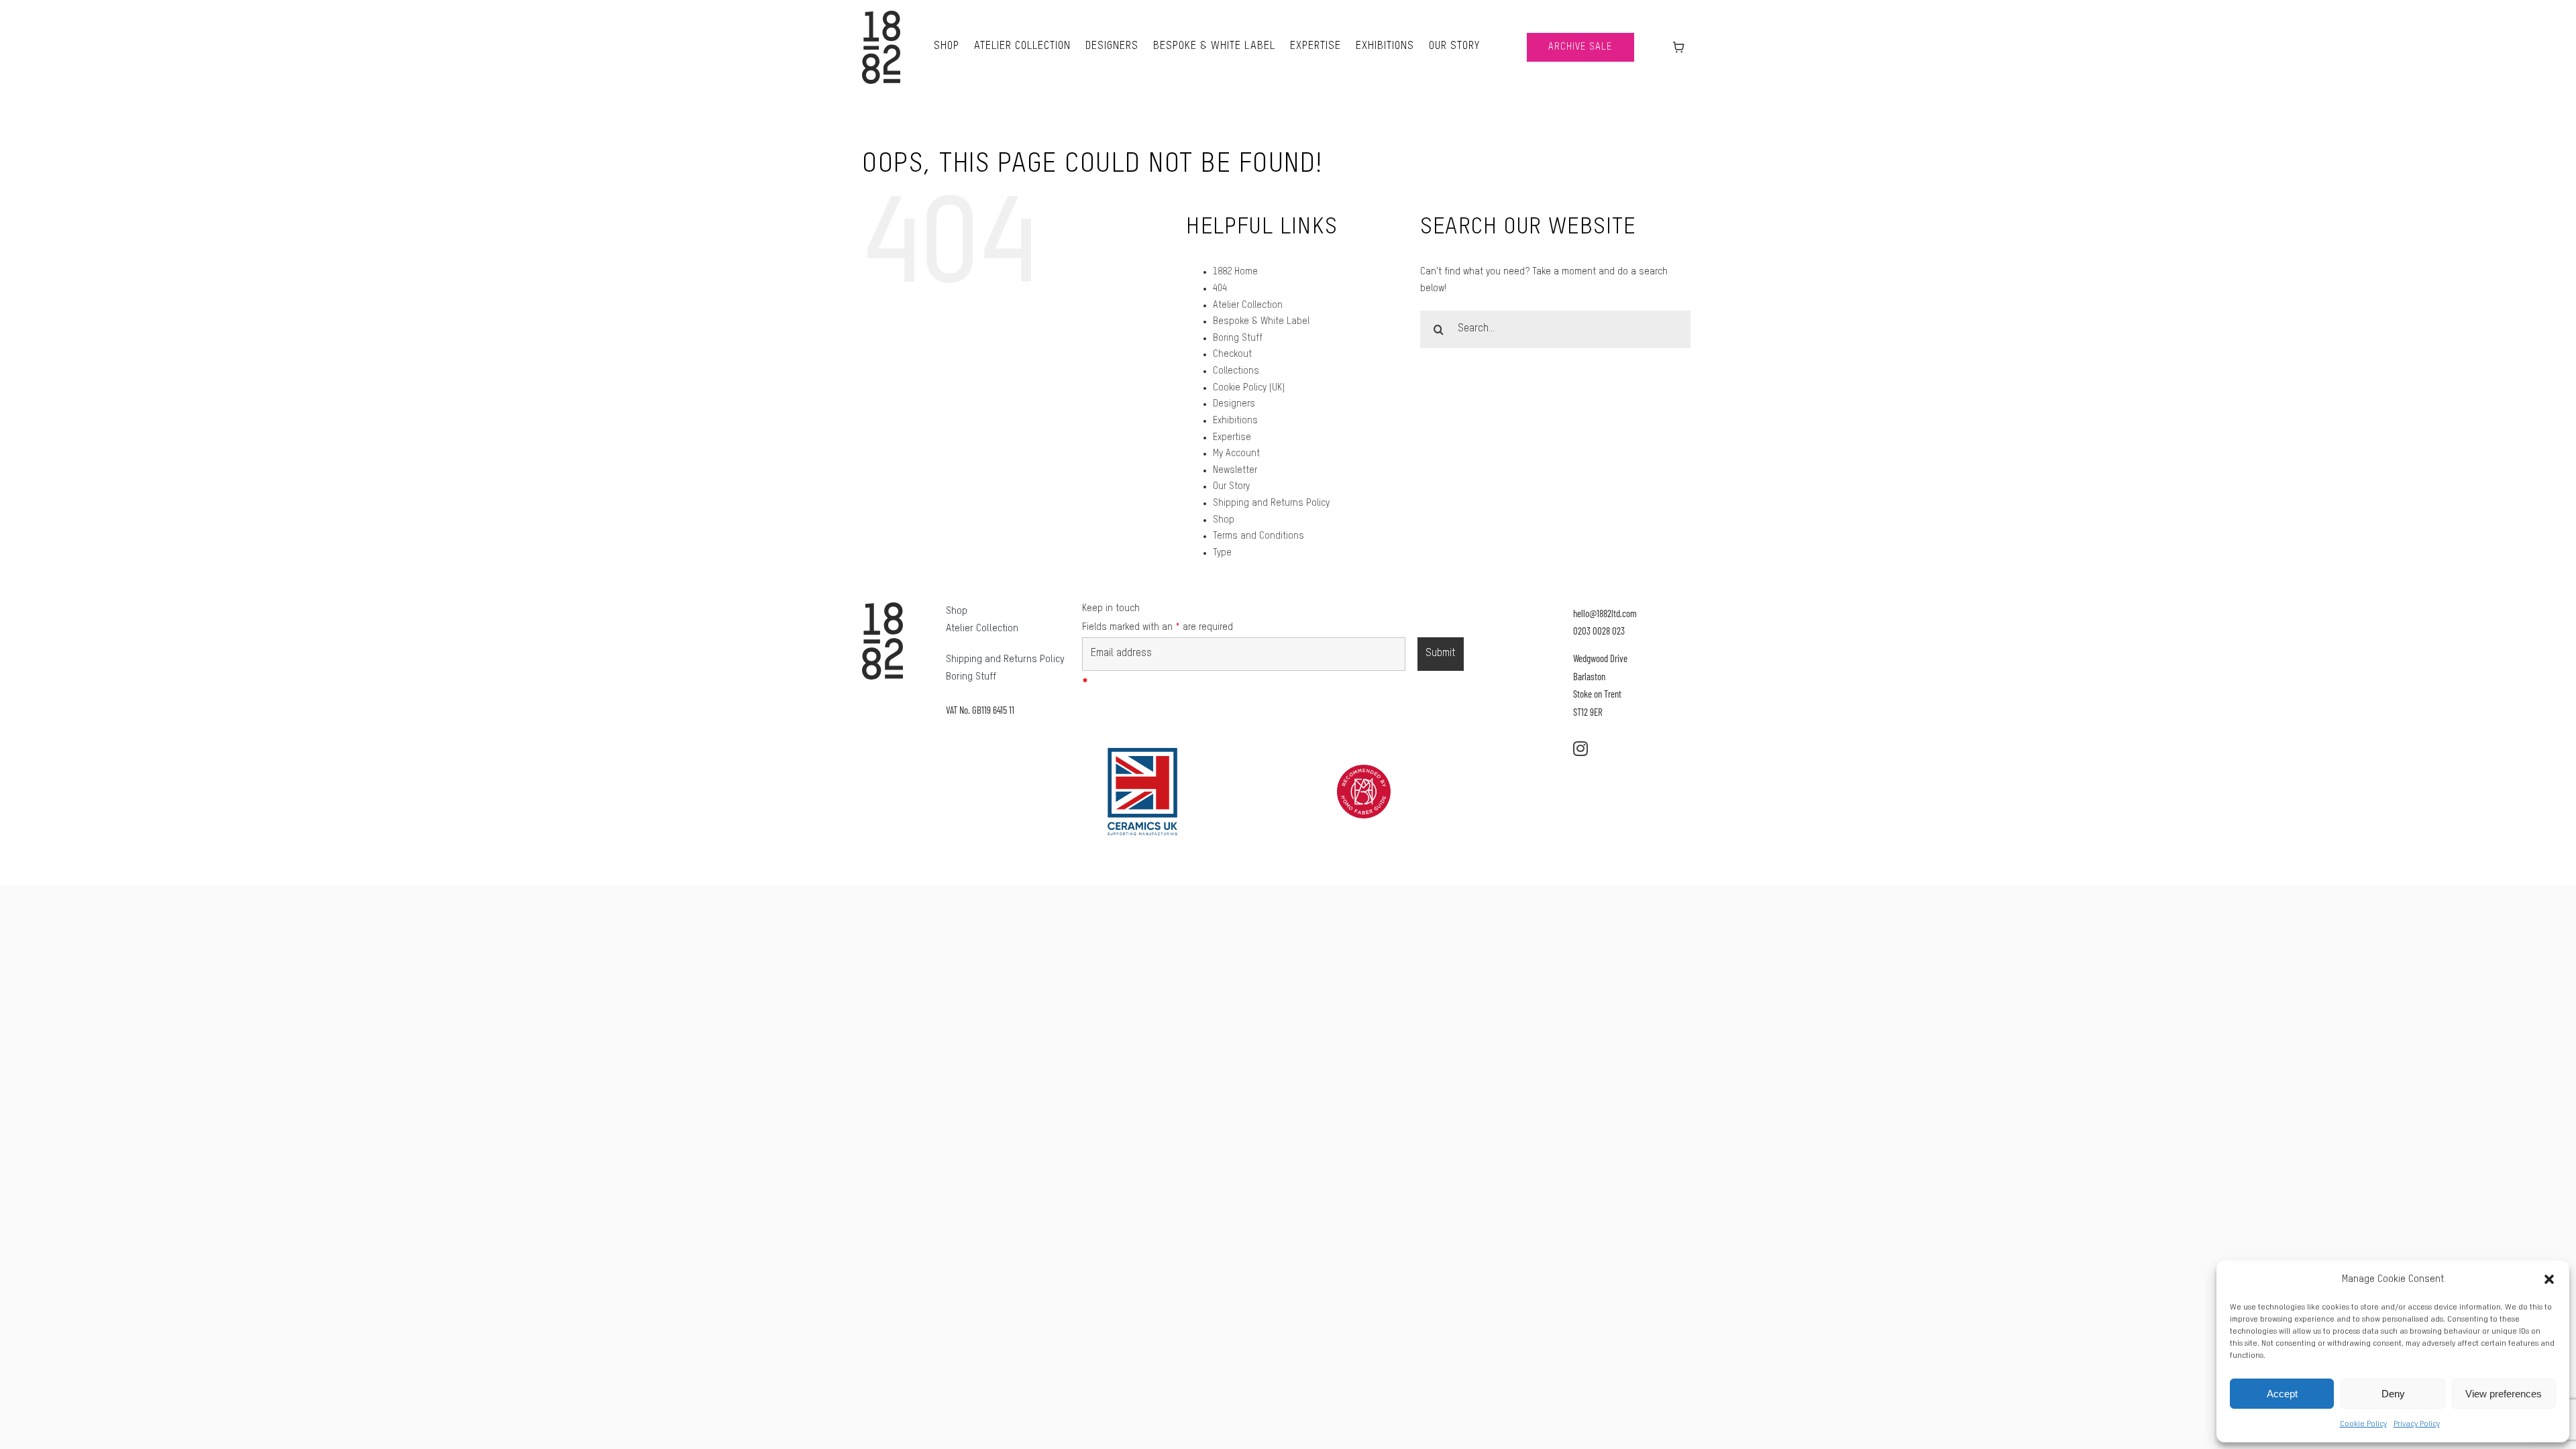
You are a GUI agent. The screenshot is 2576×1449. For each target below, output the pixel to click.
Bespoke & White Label (1261, 321)
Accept (2282, 1394)
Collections (1236, 371)
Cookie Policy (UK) (1249, 388)
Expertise (1232, 437)
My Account (1236, 453)
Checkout (1232, 354)
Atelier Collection (1248, 305)
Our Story (1231, 486)
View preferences (2504, 1394)
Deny (2393, 1394)
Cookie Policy (2363, 1424)
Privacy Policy (2417, 1424)
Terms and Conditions (1258, 536)
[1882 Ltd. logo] (881, 15)
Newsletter (1235, 470)
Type (1222, 553)
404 (1220, 288)
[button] (2549, 1279)
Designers (1234, 404)
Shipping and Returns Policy (1271, 503)
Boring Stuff (1238, 338)
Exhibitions (1235, 421)
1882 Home (1235, 272)
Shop (1224, 520)
